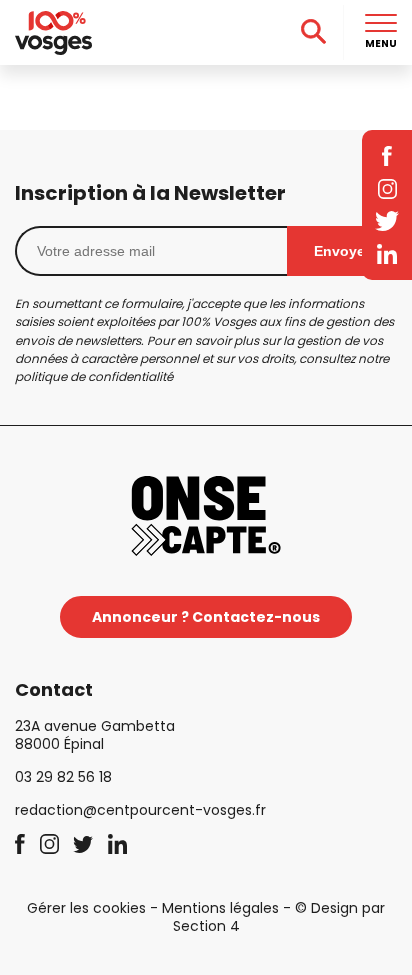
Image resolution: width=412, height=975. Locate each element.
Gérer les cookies (86, 908)
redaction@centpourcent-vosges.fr (140, 810)
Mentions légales (220, 908)
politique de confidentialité (94, 376)
